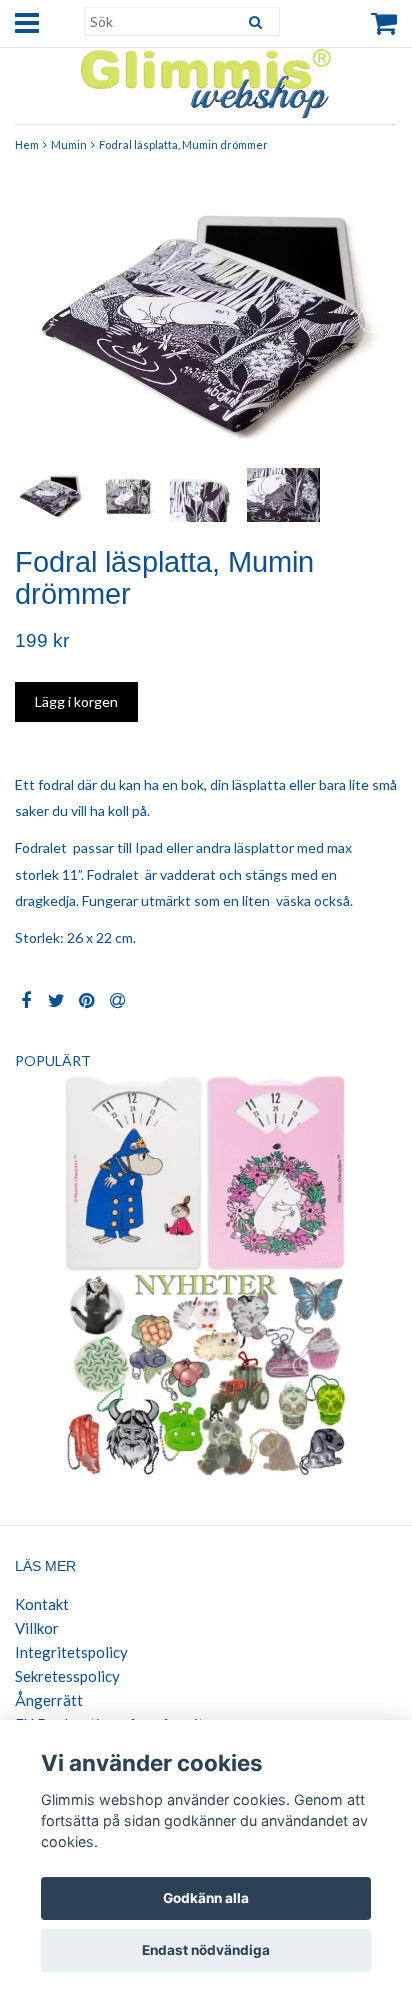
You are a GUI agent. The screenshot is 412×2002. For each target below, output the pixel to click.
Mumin (69, 144)
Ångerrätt (49, 1700)
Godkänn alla (206, 1898)
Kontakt (42, 1604)
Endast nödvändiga (206, 1950)
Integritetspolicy (71, 1652)
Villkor (37, 1628)
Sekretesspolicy (67, 1676)
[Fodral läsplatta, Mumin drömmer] (206, 319)
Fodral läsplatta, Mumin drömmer (183, 144)
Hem (27, 144)
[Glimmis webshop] (206, 79)
